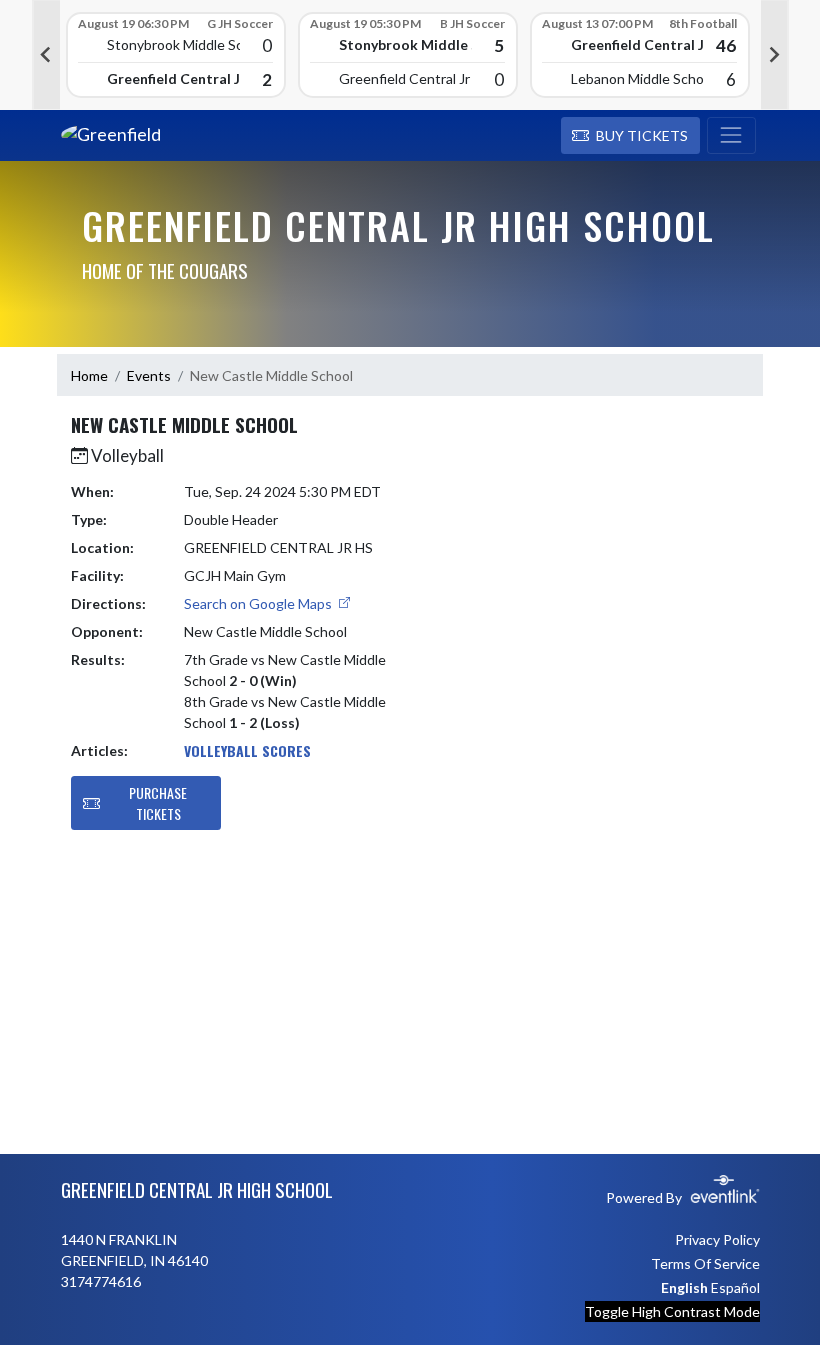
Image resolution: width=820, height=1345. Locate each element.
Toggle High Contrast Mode (672, 1311)
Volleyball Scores (247, 750)
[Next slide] (775, 55)
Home (89, 375)
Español (735, 1287)
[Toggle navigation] (731, 136)
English (684, 1287)
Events (149, 375)
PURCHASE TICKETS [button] (158, 803)
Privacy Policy (717, 1239)
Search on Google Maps (259, 603)
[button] (630, 136)
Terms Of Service (705, 1263)
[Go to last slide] (46, 55)
